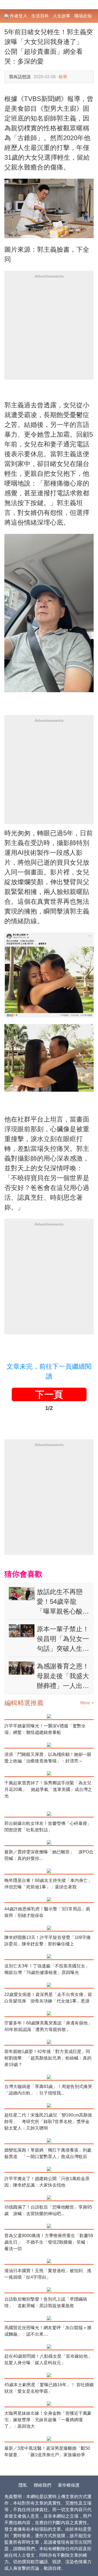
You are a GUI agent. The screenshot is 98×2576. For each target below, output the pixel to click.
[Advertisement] (49, 331)
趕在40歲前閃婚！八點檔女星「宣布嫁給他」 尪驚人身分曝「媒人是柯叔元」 (49, 2359)
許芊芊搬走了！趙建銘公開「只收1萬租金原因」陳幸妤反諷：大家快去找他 (47, 2182)
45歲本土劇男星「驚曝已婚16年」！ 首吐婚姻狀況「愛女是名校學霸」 (49, 2388)
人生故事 (62, 16)
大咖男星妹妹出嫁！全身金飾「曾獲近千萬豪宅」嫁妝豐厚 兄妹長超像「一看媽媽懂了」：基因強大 (48, 2420)
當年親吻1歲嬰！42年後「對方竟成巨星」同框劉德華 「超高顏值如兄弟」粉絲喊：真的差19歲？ (48, 2058)
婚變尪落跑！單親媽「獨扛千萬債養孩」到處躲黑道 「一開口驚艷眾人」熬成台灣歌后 (48, 2153)
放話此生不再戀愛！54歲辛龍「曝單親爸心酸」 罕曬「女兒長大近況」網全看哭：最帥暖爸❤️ (63, 1602)
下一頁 (49, 1394)
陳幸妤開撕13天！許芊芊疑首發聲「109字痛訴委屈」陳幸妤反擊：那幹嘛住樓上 (48, 1941)
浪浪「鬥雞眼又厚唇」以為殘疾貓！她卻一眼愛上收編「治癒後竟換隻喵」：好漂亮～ (48, 1758)
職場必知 (83, 16)
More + (87, 1703)
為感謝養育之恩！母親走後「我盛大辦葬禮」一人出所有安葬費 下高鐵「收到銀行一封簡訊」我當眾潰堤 (63, 1676)
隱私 (23, 2485)
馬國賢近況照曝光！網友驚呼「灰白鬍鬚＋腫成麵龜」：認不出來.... (48, 2331)
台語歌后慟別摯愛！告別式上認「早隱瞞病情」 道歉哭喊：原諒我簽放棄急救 (46, 2302)
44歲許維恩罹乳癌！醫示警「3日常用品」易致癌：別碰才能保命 (47, 1912)
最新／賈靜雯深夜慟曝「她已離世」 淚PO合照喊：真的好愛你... (49, 1855)
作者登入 (18, 16)
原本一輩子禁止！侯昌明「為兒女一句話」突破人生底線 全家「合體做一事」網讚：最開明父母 (63, 1639)
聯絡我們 (42, 2485)
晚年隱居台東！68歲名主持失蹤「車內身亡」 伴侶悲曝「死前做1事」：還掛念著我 (49, 1884)
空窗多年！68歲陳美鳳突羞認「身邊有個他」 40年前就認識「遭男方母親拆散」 (49, 2026)
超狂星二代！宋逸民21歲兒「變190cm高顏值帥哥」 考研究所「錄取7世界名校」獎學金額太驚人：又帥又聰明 (48, 2122)
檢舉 (63, 77)
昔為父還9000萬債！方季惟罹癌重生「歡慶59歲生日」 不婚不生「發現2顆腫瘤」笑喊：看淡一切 (49, 2242)
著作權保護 (69, 2485)
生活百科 (40, 16)
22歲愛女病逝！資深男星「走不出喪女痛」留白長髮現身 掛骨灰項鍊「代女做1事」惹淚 (48, 1998)
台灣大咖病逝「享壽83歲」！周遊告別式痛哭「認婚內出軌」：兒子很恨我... (48, 2090)
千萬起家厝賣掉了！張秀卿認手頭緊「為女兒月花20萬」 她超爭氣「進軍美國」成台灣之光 (48, 1789)
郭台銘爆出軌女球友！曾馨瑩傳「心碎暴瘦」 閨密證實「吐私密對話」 (48, 1827)
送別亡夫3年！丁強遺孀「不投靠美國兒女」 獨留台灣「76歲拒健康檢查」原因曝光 (49, 1969)
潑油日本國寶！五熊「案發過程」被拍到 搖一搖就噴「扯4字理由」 (48, 2274)
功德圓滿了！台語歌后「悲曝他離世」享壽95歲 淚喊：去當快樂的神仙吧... (48, 2210)
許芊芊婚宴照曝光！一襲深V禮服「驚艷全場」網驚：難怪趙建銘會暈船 (45, 1729)
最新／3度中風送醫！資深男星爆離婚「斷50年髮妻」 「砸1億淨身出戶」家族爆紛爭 (47, 2451)
